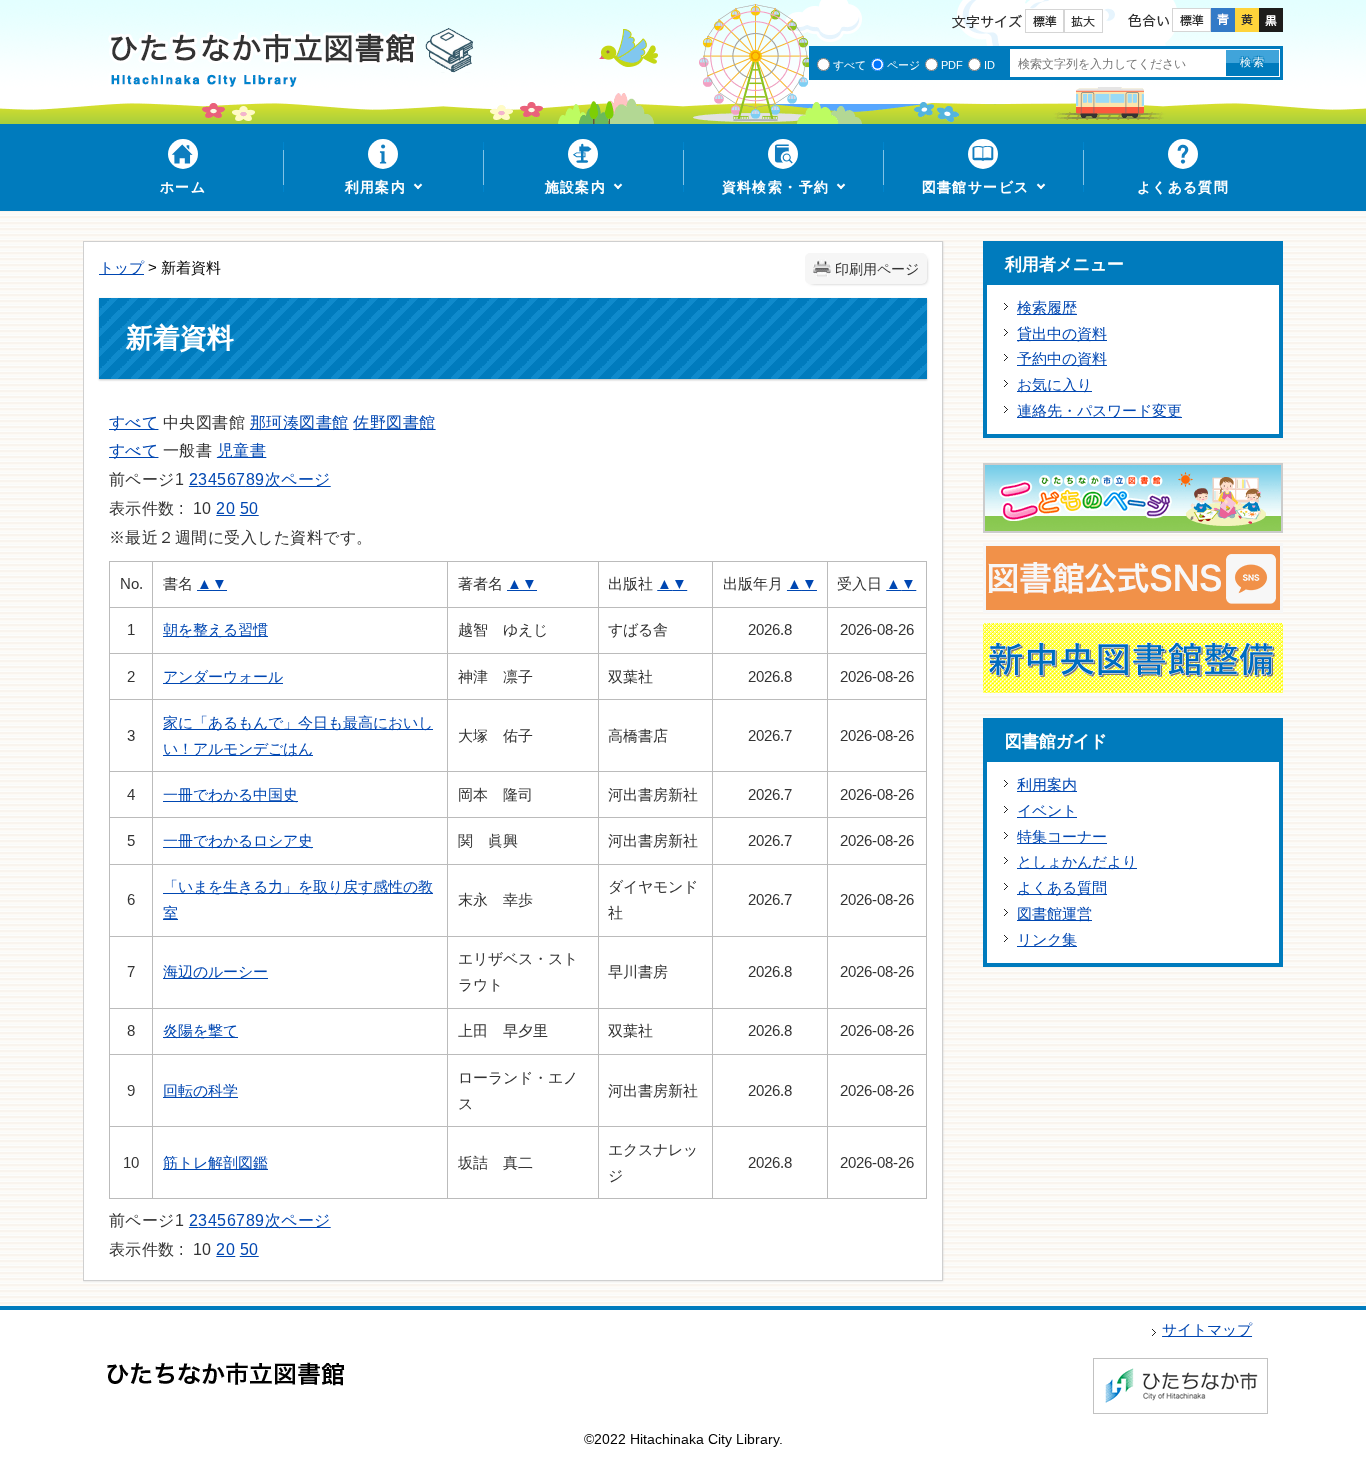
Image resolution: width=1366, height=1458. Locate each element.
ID (989, 65)
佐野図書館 (394, 422)
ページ (903, 65)
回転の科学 (200, 1090)
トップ (121, 267)
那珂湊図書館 (299, 422)
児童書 (241, 450)
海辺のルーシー (215, 971)
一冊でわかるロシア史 (238, 840)
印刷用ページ (877, 269)
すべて (849, 65)
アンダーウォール (223, 676)
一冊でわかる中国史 (230, 794)
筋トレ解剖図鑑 (215, 1162)
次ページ (298, 479)
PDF (952, 65)
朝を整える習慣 (215, 629)
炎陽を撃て (200, 1030)
